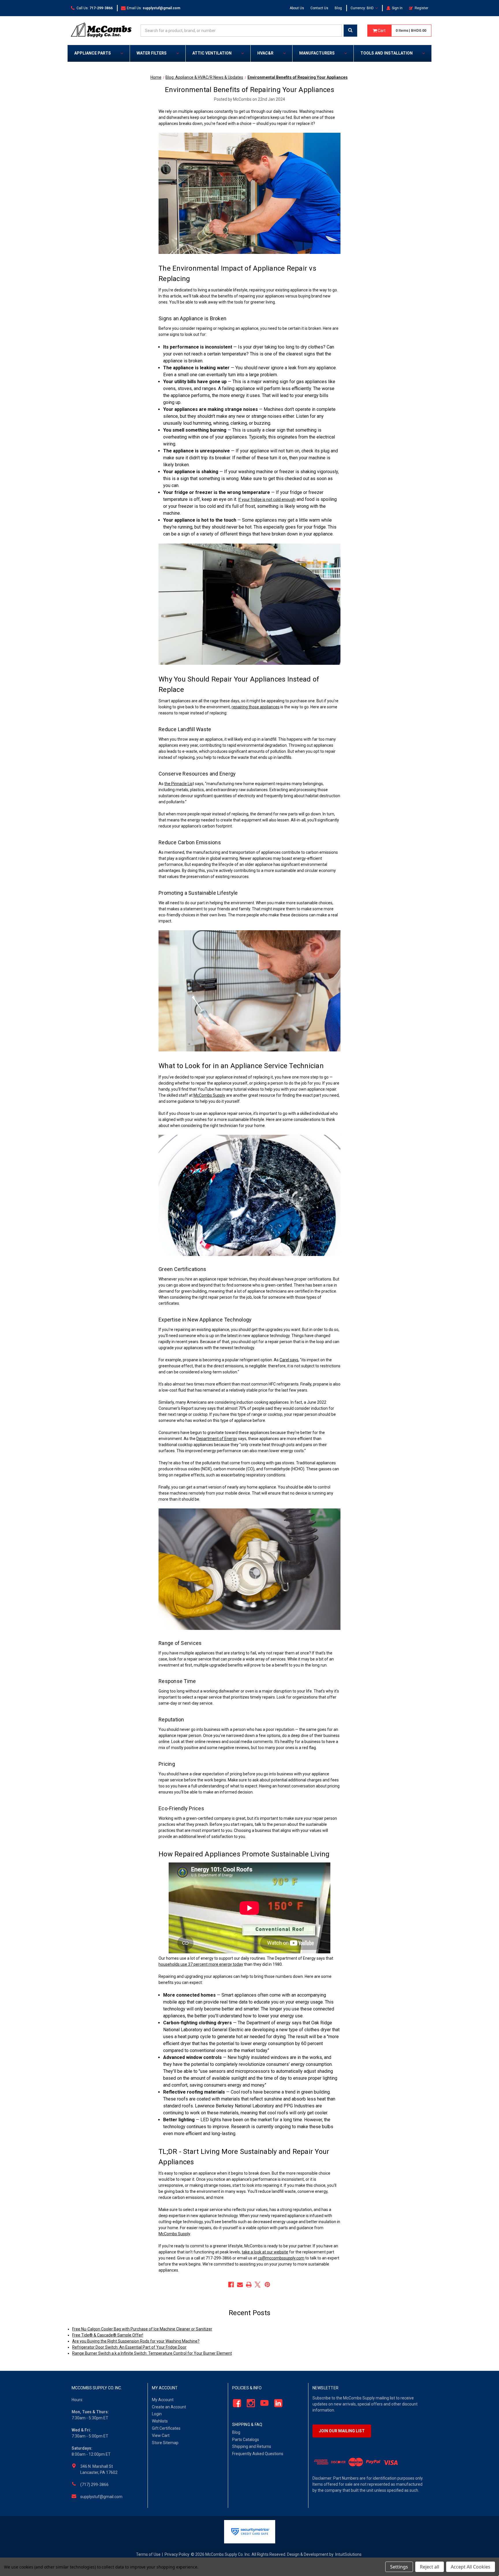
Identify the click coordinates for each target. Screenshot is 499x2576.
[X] (258, 2285)
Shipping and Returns (252, 2446)
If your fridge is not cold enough (267, 499)
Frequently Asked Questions (258, 2454)
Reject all (430, 2567)
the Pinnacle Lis (178, 784)
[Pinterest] (267, 2285)
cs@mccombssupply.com (281, 2258)
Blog (338, 8)
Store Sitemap (165, 2443)
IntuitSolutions (348, 2554)
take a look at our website (265, 2252)
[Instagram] (249, 2403)
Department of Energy (217, 1439)
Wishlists (160, 2421)
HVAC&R (265, 53)
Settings (399, 2567)
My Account (163, 2400)
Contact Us (319, 8)
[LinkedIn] (277, 2403)
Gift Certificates (166, 2428)
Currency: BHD (363, 8)
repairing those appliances (256, 707)
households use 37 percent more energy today (201, 1964)
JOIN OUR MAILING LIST (342, 2431)
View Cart (161, 2435)
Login (157, 2414)
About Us (297, 8)
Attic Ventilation (212, 53)
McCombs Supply (209, 1095)
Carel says (289, 1360)
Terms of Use (148, 2554)
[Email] (240, 2285)
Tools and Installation (387, 53)
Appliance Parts (93, 53)
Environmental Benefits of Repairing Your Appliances (249, 90)
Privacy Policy (177, 2554)
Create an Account (169, 2407)
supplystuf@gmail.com (101, 2497)
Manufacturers (317, 53)
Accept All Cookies (471, 2567)
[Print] (249, 2285)
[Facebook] (231, 2285)
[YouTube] (263, 2403)
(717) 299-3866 (94, 2485)
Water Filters (152, 53)
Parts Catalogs (246, 2440)
